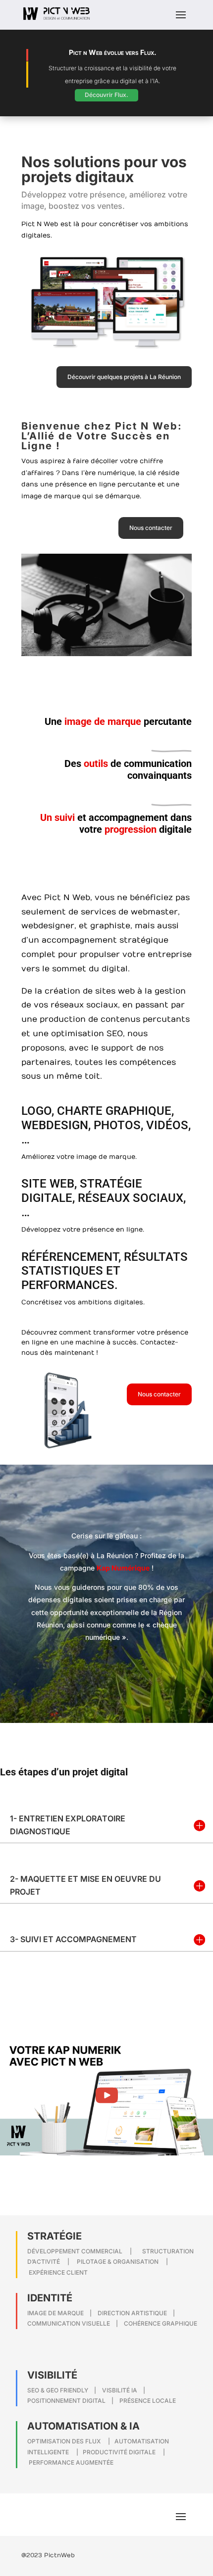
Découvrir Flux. (106, 95)
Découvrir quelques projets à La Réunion (124, 377)
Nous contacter (151, 528)
